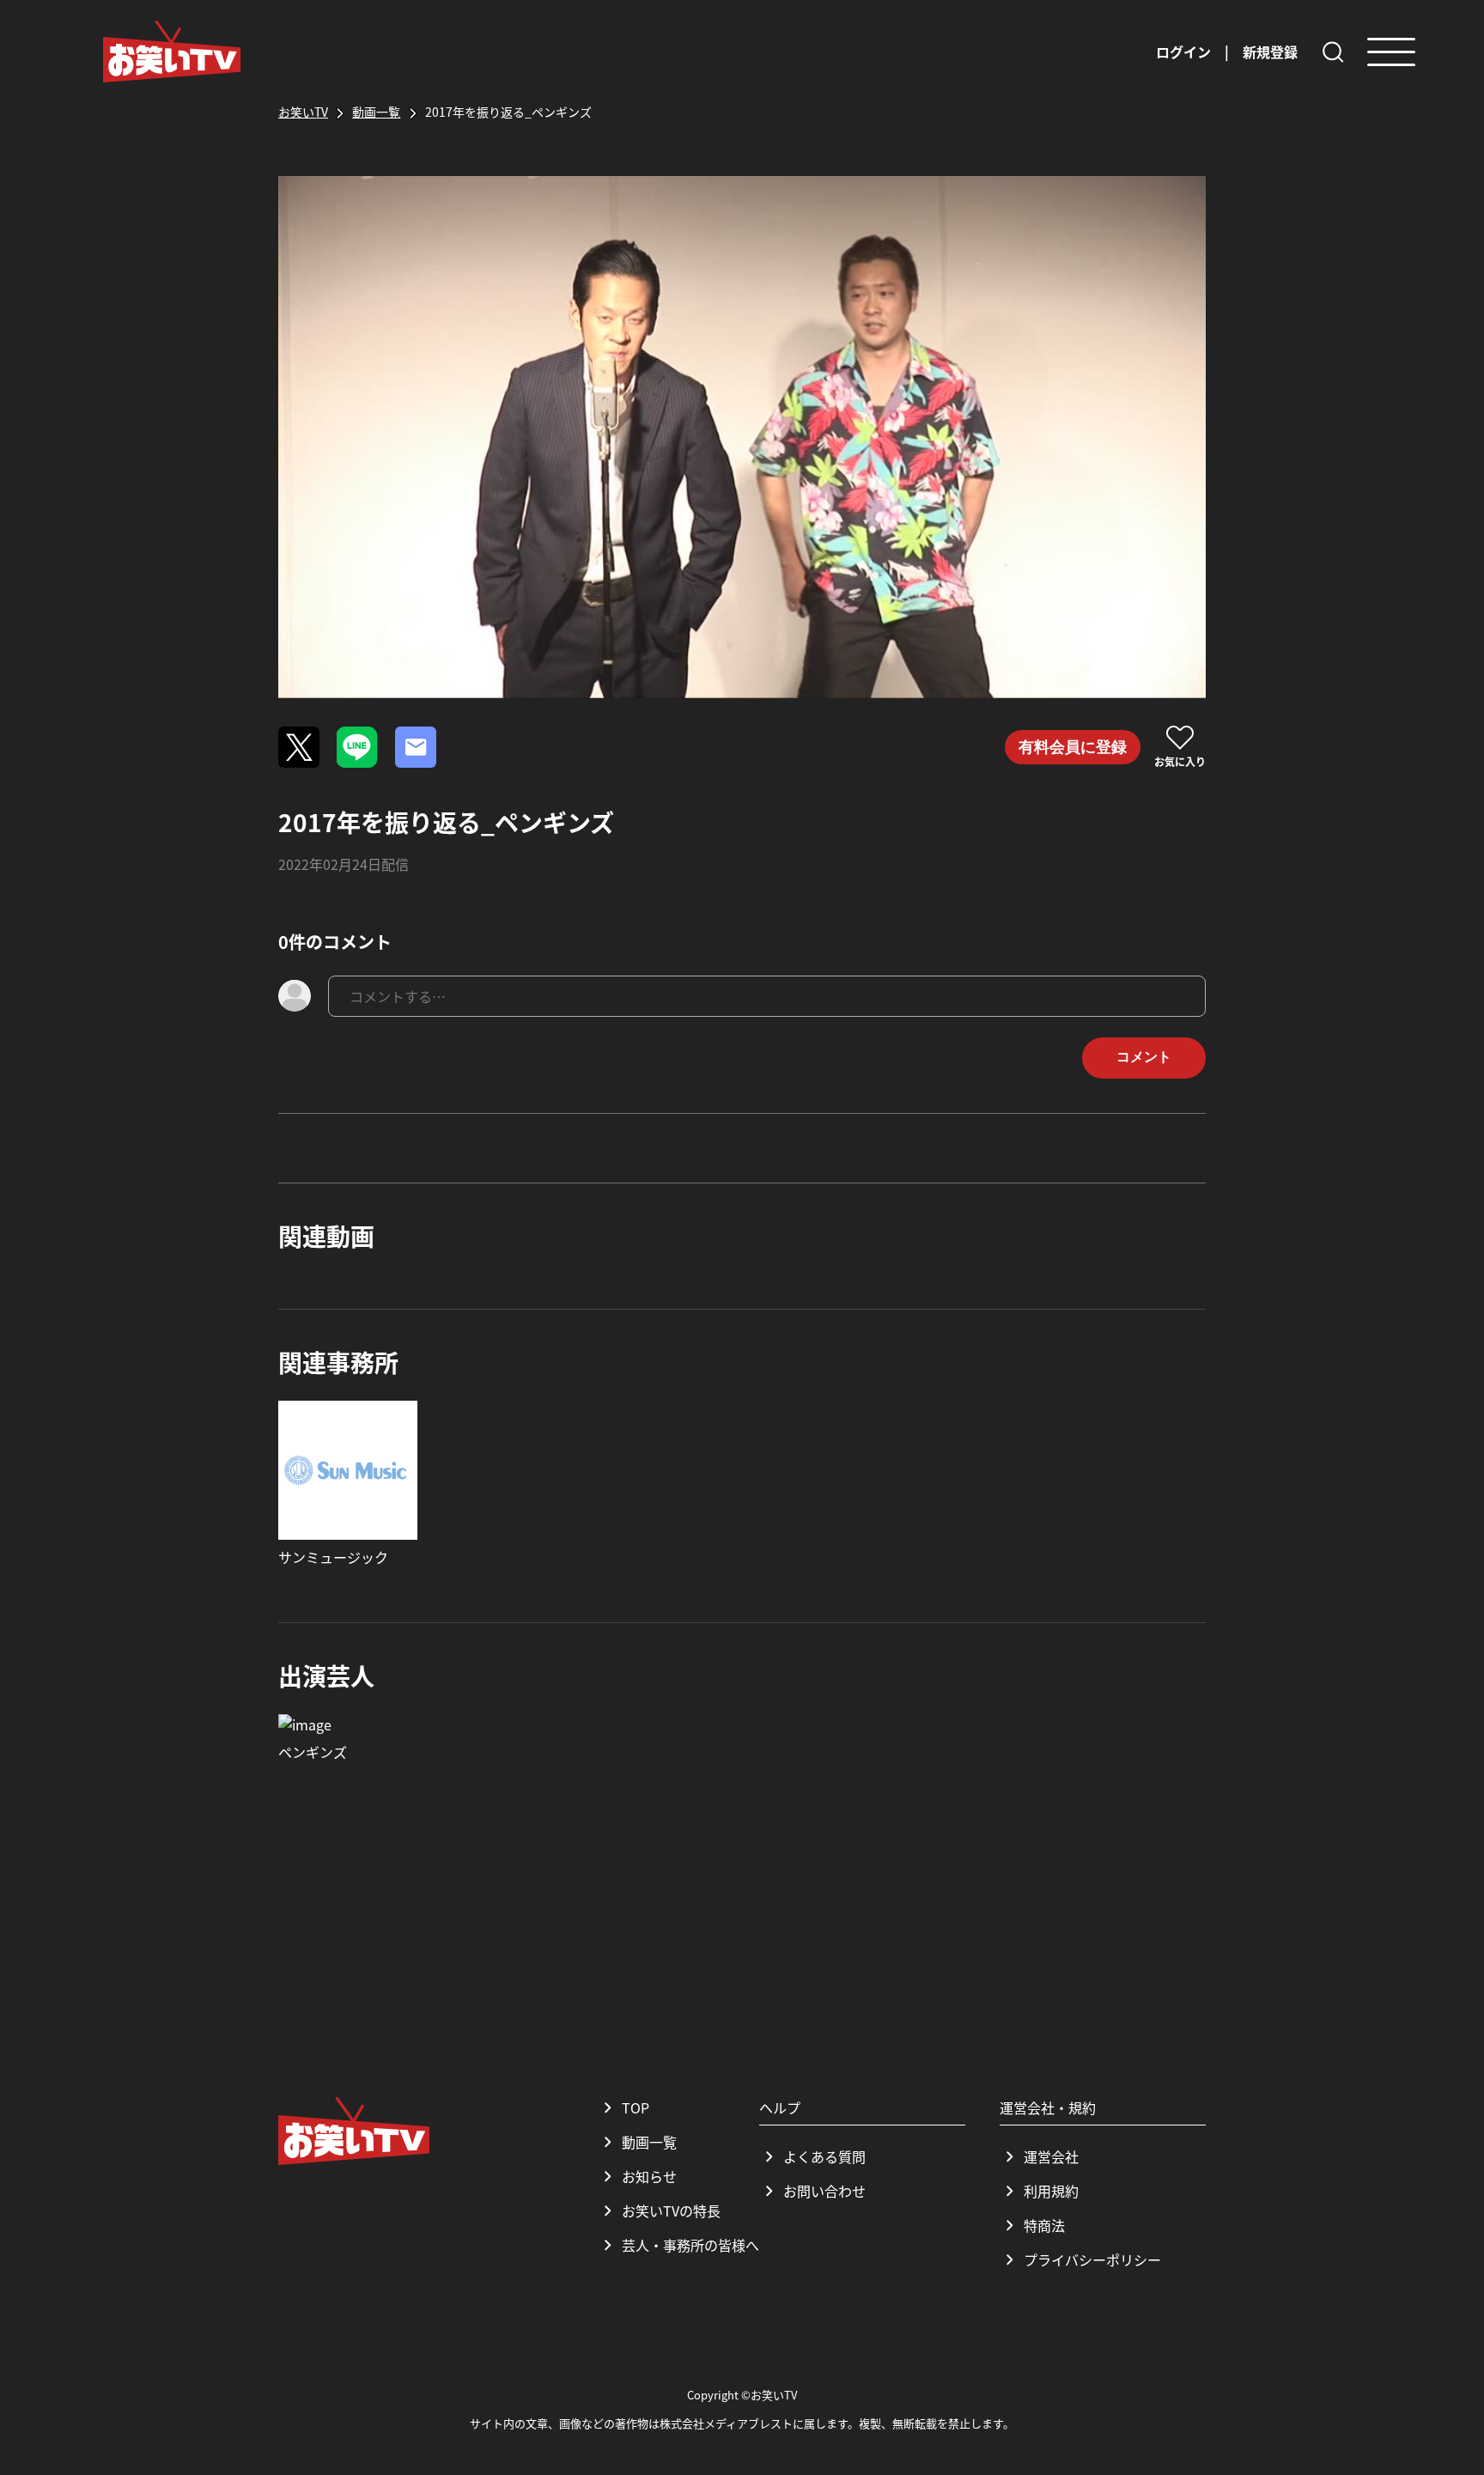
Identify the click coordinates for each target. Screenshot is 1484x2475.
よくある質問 (824, 2156)
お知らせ (649, 2176)
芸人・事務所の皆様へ (690, 2245)
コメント (1144, 1057)
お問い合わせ (824, 2191)
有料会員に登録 (1073, 747)
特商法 (1044, 2225)
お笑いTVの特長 (671, 2210)
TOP (636, 2107)
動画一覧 (649, 2142)
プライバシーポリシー (1092, 2259)
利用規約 (1051, 2191)
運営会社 (1051, 2156)
